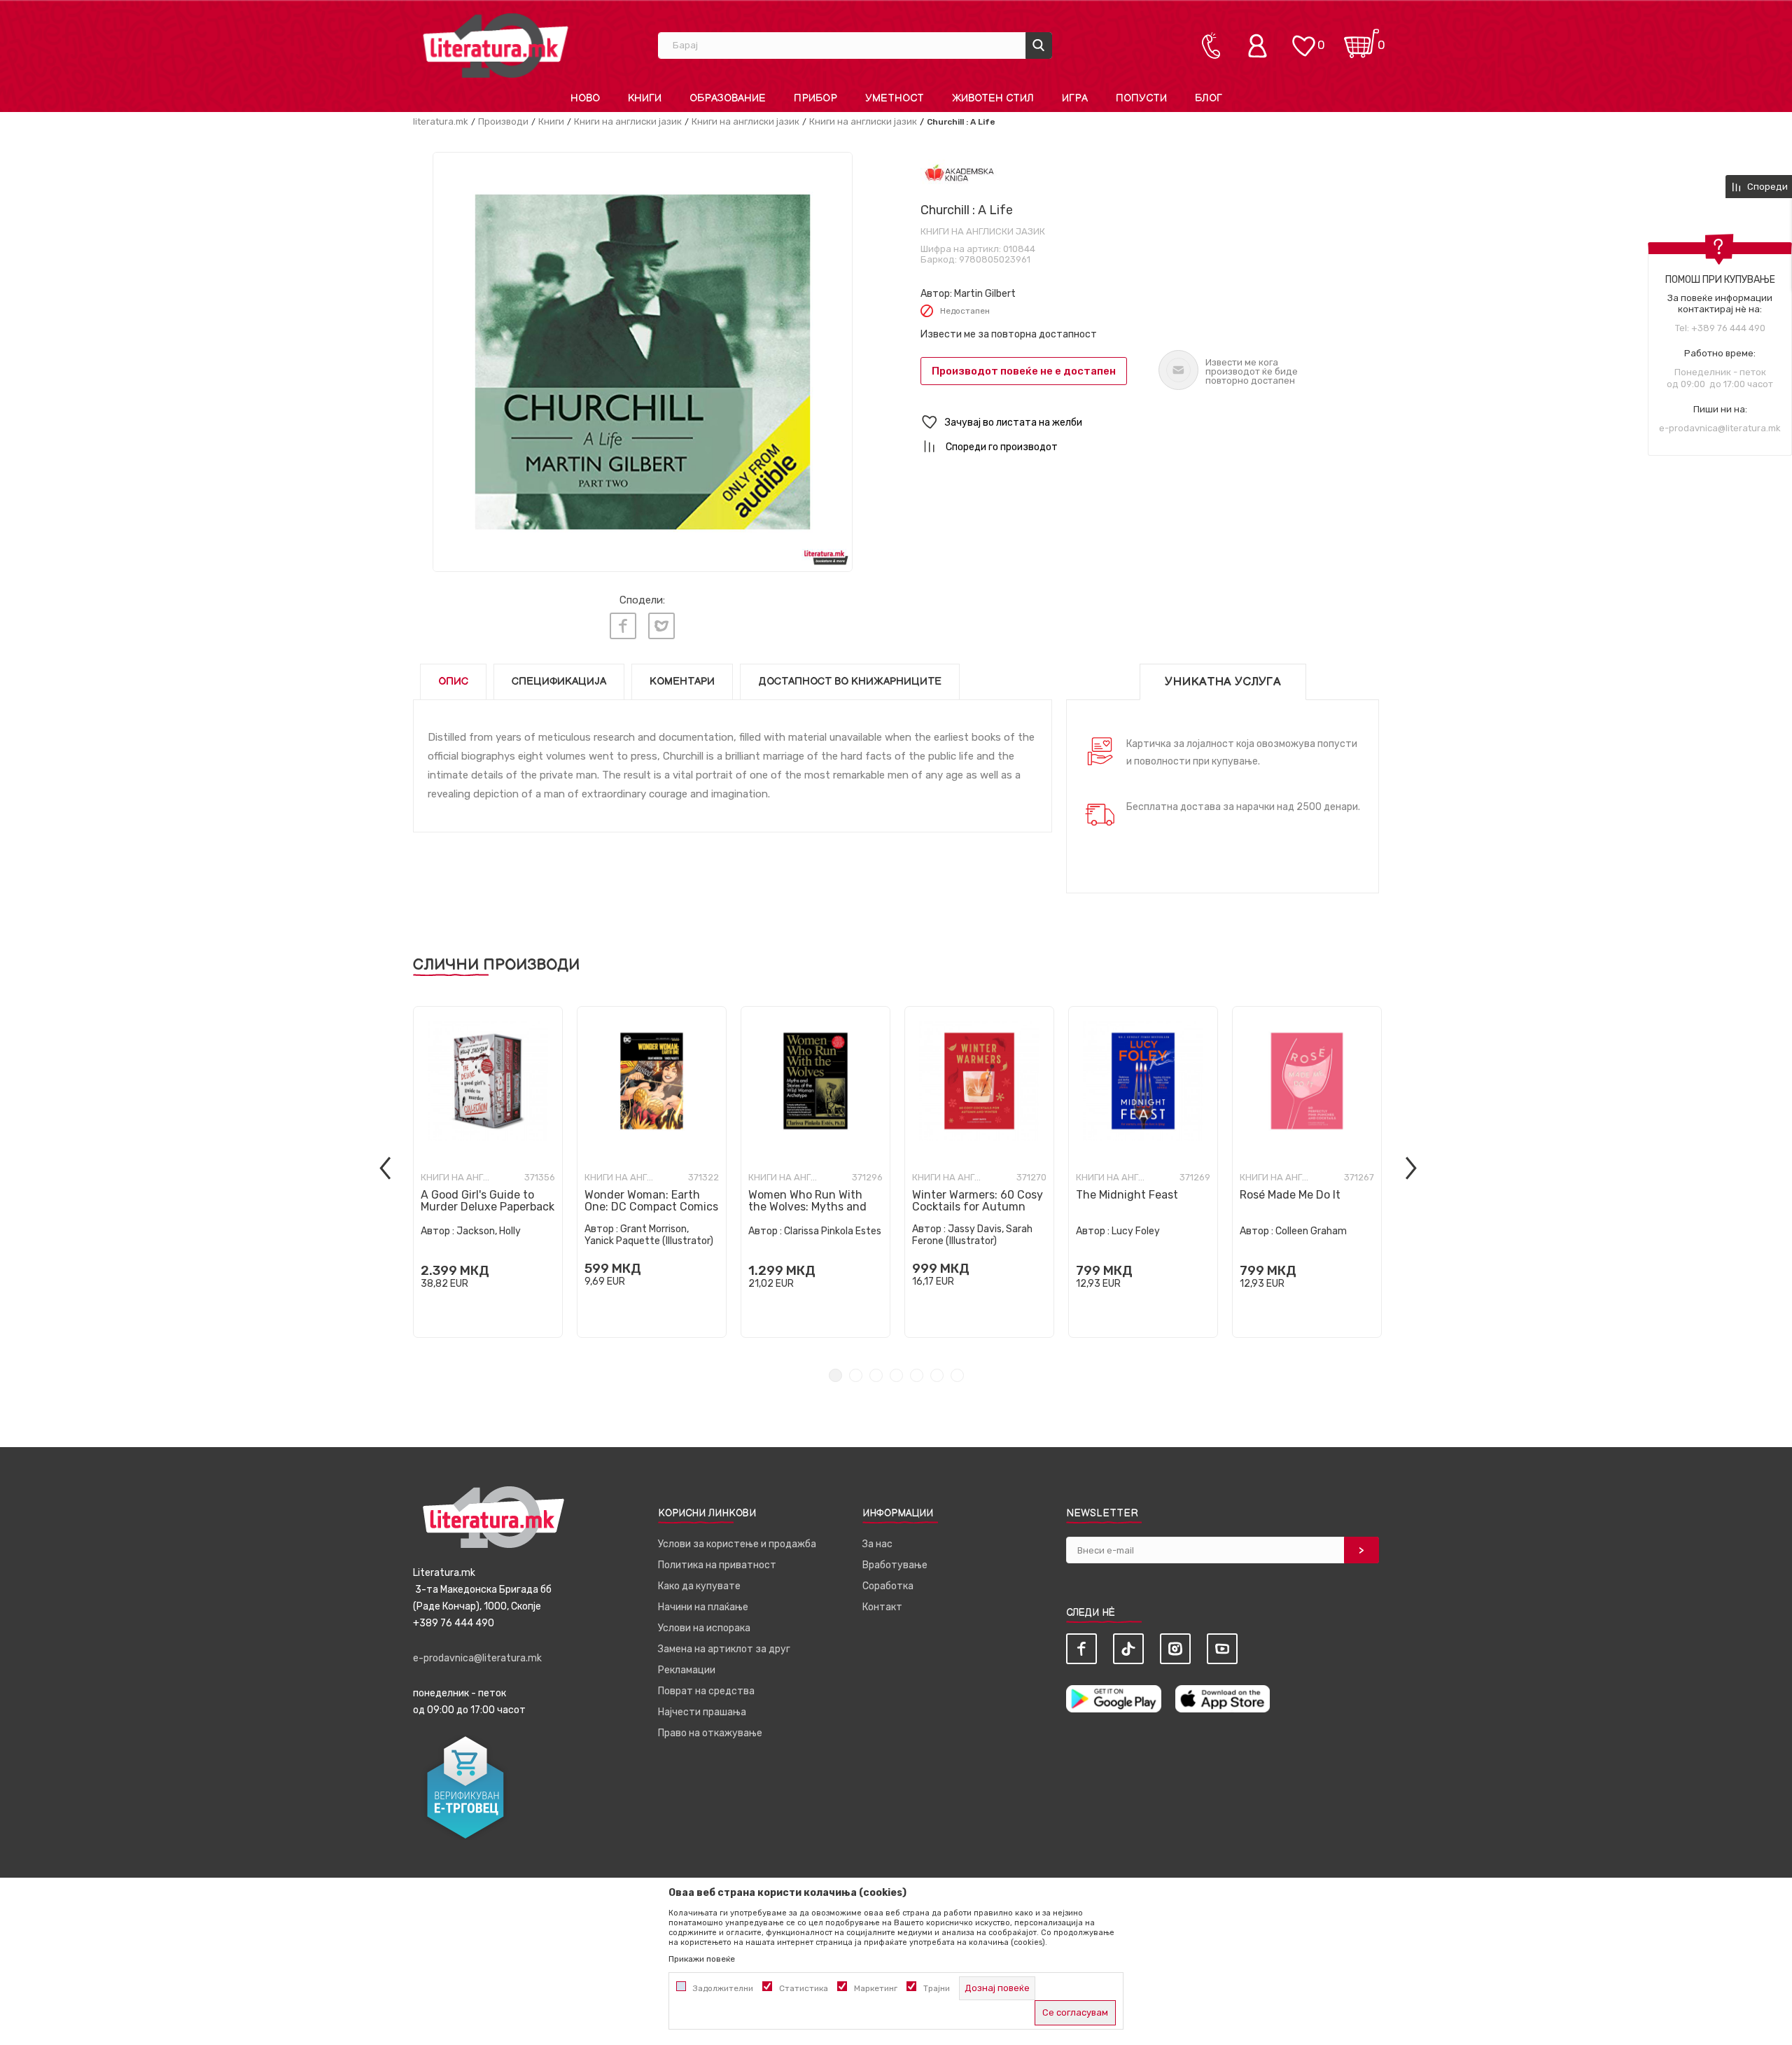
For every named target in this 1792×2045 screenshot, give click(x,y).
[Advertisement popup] (896, 397)
